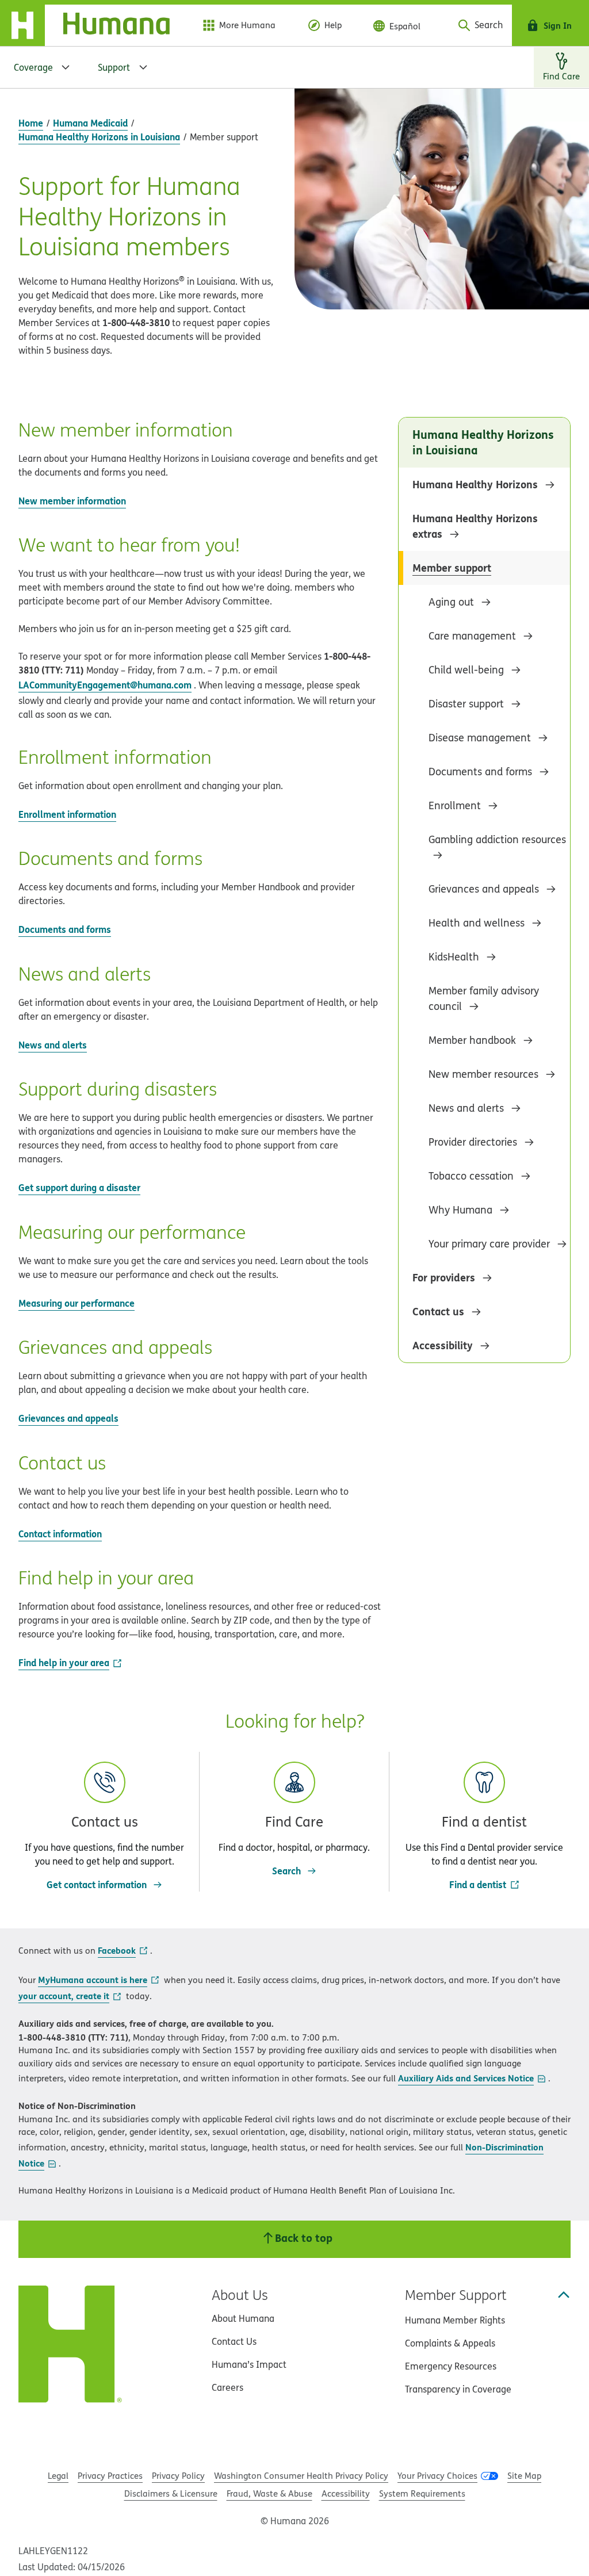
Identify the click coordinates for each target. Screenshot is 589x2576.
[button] (104, 1815)
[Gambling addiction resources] (499, 855)
